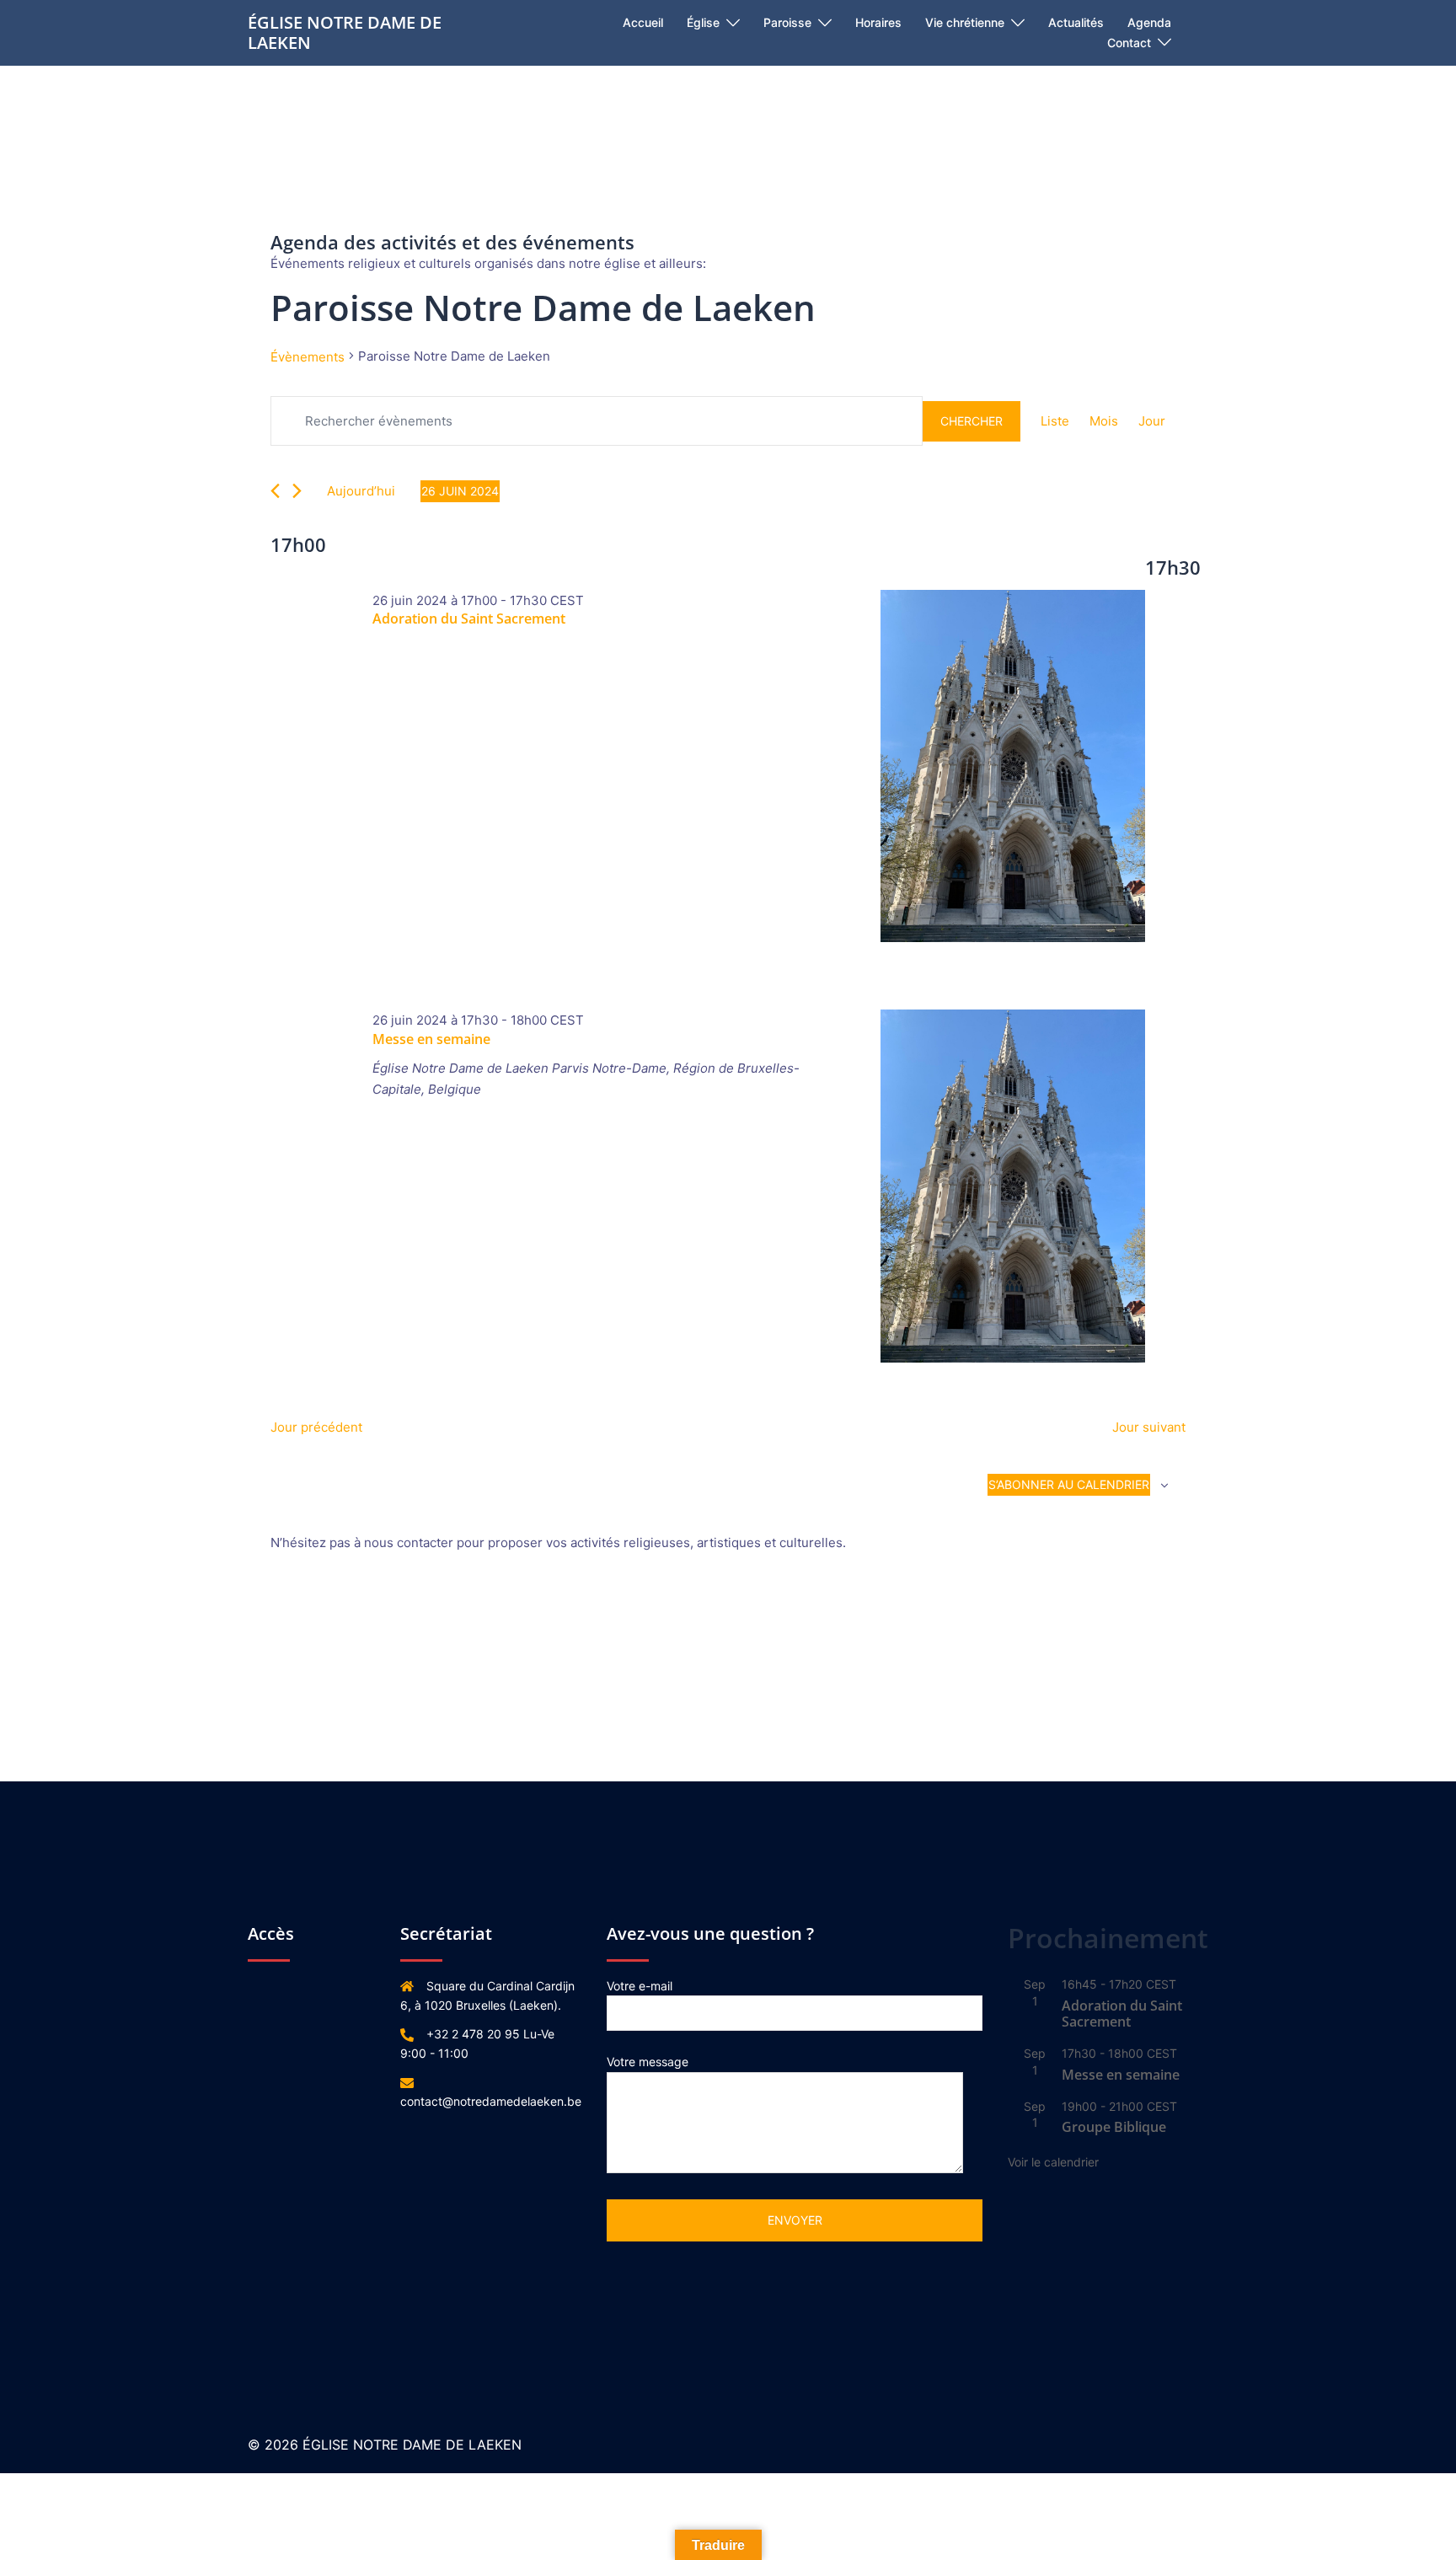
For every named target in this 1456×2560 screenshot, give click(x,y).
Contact (1129, 43)
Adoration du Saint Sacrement (469, 619)
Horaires (878, 22)
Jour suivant (1149, 1427)
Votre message (648, 2062)
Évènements (308, 357)
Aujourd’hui (361, 491)
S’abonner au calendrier (1069, 1484)
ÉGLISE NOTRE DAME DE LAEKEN (345, 32)
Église (703, 22)
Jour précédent (316, 1427)
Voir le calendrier (1053, 2162)
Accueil (643, 22)
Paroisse (787, 22)
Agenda (1149, 22)
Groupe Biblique (1114, 2127)
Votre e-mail (640, 1986)
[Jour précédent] (275, 491)
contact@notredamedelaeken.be (491, 2101)
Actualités (1076, 22)
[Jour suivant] (297, 491)
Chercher (972, 421)
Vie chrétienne (965, 22)
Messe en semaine (431, 1039)
